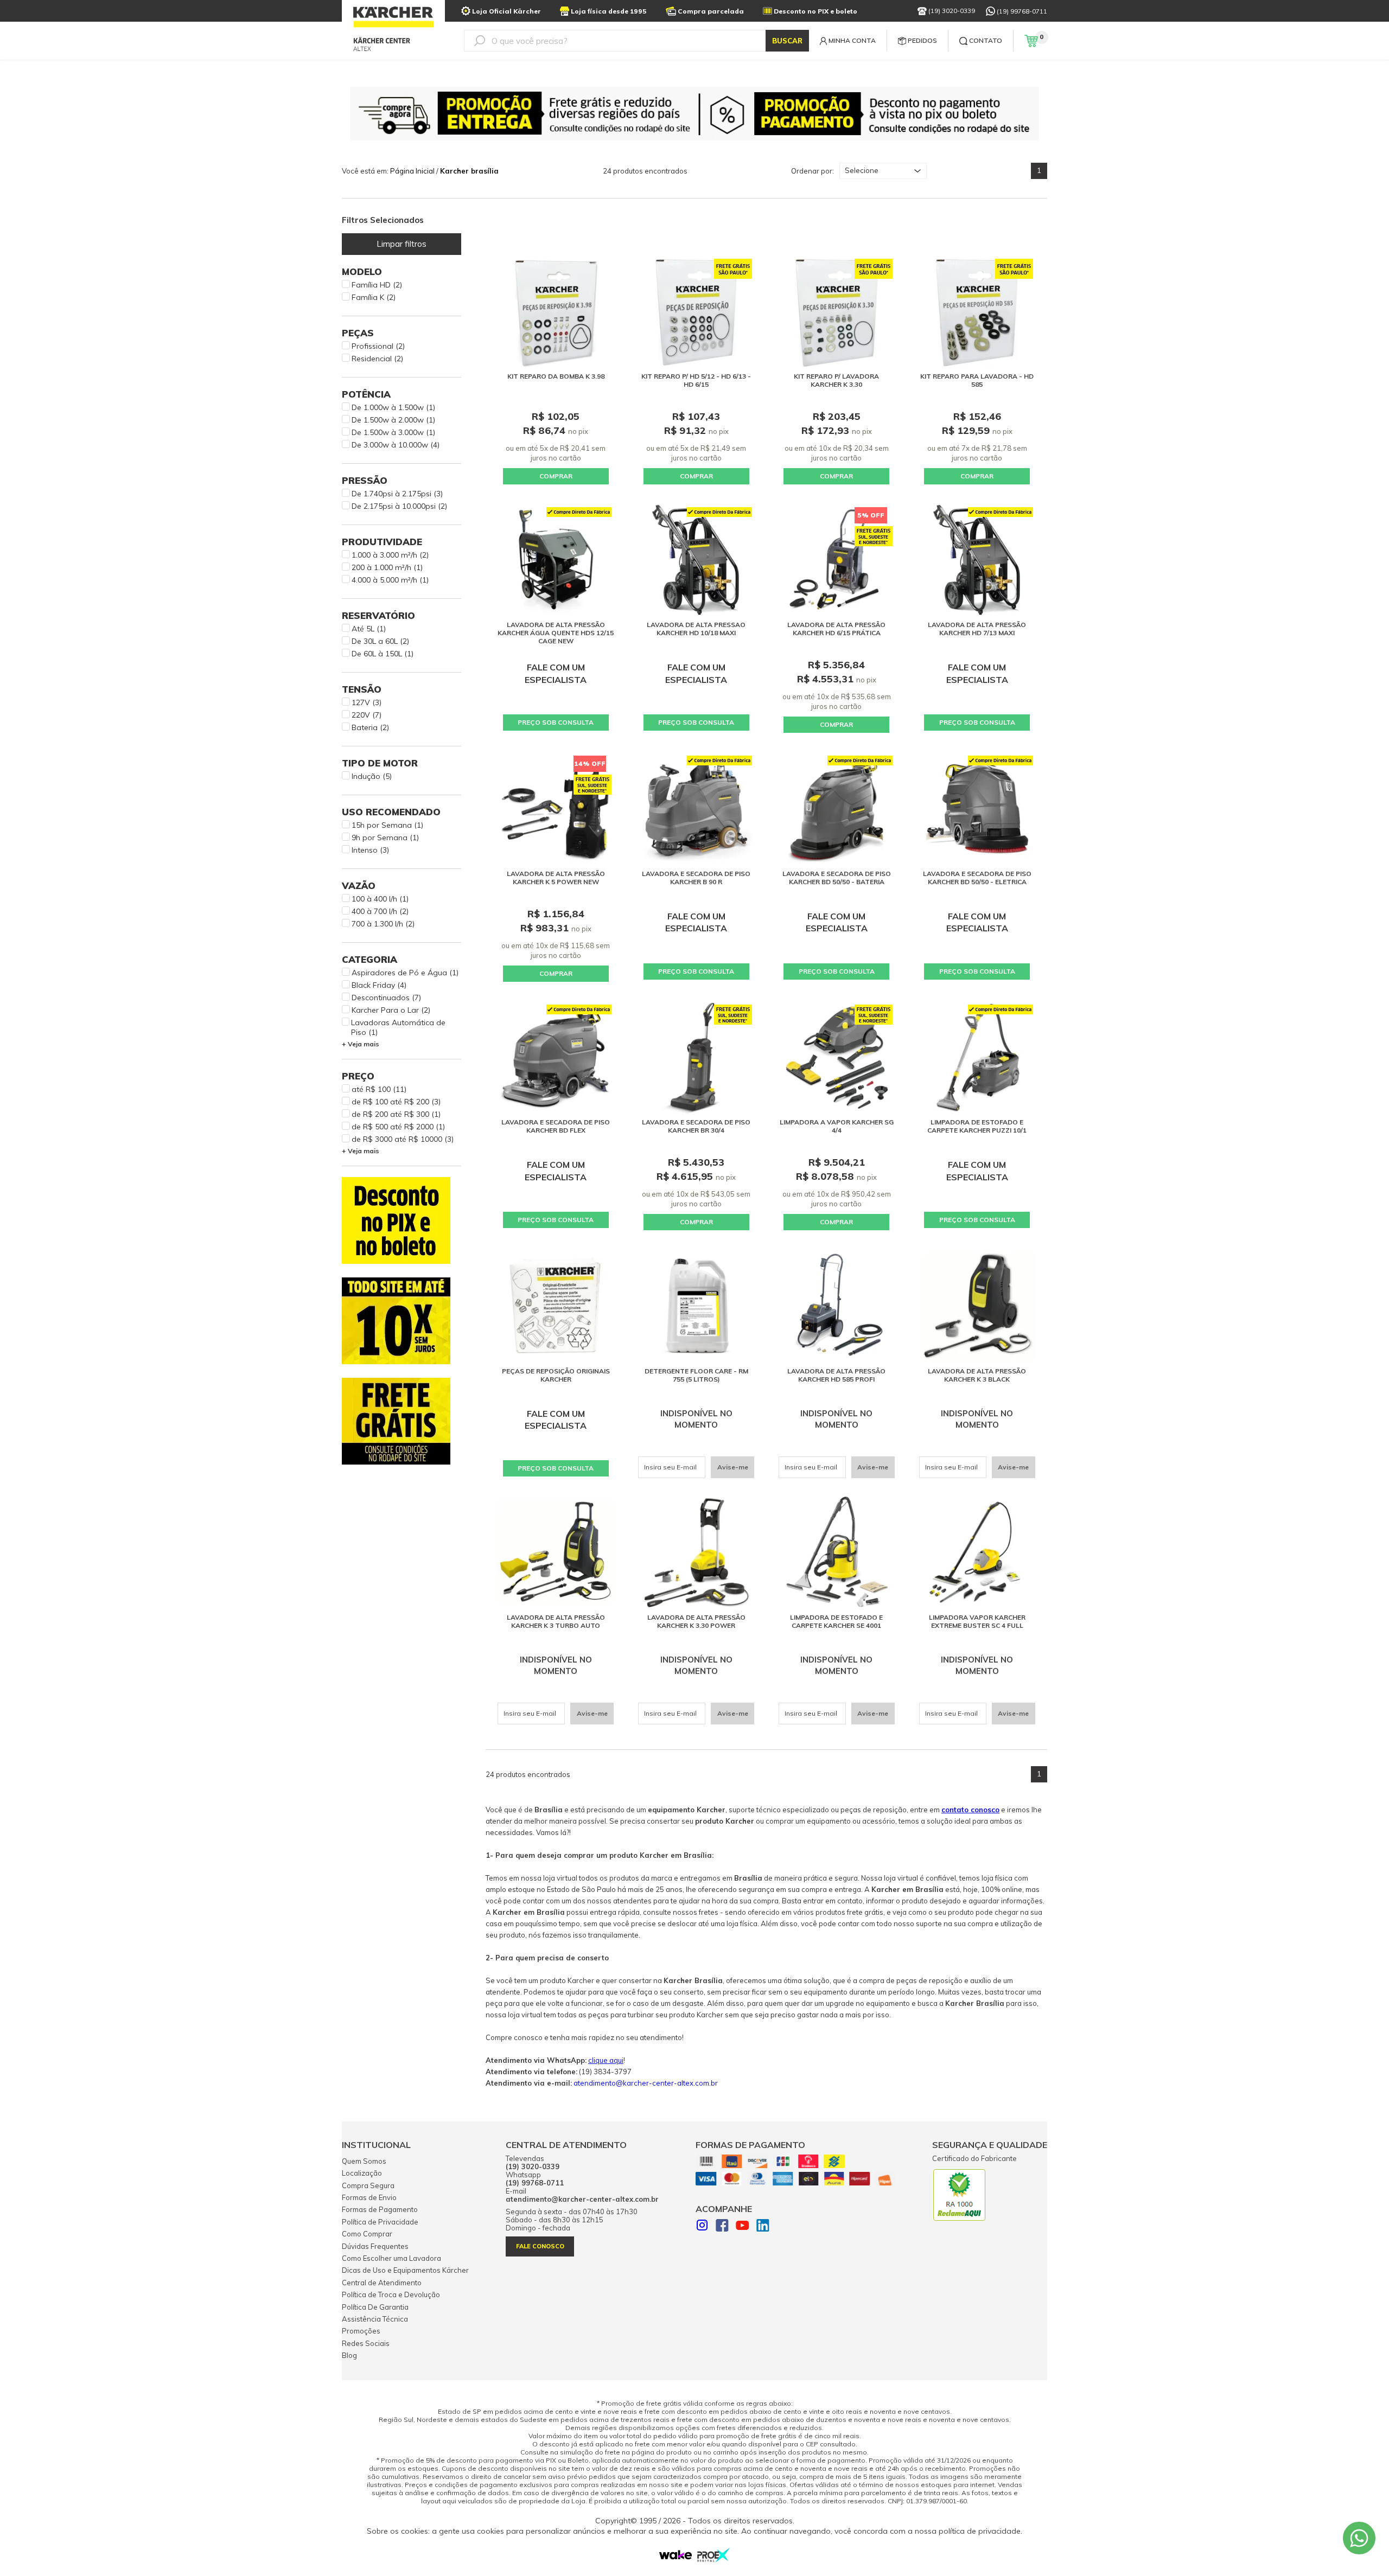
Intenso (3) (370, 850)
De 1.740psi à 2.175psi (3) (397, 494)
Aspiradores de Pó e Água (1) (405, 973)
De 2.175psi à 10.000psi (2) (399, 506)
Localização (362, 2173)
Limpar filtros (402, 244)
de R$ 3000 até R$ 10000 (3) (403, 1139)
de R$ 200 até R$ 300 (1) (396, 1114)
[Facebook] (722, 2227)
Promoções (361, 2331)
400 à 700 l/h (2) (380, 911)
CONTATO (986, 40)
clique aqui (606, 2060)
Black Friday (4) (379, 985)
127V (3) (367, 702)
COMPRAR (556, 476)
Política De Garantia (375, 2307)
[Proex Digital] (713, 2559)
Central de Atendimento (382, 2283)
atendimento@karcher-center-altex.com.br (646, 2083)
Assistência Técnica (375, 2319)
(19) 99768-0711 (1022, 11)
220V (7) (367, 715)
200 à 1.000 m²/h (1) (387, 567)
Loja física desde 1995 (609, 11)
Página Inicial (412, 171)
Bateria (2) (370, 727)
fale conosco (540, 2246)
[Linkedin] (763, 2227)
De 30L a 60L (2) (380, 641)
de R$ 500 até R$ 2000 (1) (398, 1127)
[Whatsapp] (1359, 2538)
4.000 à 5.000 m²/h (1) (390, 580)
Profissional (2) (378, 346)
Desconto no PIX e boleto (815, 11)
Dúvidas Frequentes (375, 2246)
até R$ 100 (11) (379, 1089)
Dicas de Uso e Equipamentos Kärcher (405, 2270)
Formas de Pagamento (380, 2209)
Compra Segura (368, 2185)
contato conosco (970, 1810)
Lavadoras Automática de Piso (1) (398, 1027)
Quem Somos (364, 2161)
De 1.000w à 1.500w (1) (393, 407)
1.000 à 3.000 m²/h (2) (390, 555)
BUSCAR (787, 41)
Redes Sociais (366, 2343)
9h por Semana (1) (385, 838)
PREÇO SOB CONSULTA (556, 722)
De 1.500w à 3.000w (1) (393, 432)
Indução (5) (372, 776)
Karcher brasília (469, 171)
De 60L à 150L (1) (383, 654)
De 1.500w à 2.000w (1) (393, 420)
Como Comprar (367, 2234)
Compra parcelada (711, 11)
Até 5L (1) (369, 629)
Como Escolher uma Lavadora (391, 2258)
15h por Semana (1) (387, 825)
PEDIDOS (922, 40)
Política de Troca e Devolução (391, 2294)
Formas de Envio (369, 2197)
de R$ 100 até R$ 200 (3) (396, 1102)
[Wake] (676, 2557)
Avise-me (733, 1467)
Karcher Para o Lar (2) (391, 1010)
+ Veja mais (361, 1044)
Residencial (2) (377, 359)
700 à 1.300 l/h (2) (383, 924)
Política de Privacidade (380, 2222)
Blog (349, 2355)
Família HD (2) (377, 285)
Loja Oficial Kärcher (506, 11)
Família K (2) (374, 297)
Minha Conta (852, 40)
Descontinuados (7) (386, 998)
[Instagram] (702, 2226)
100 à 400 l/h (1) (380, 899)
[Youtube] (743, 2227)
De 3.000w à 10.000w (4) (396, 445)
